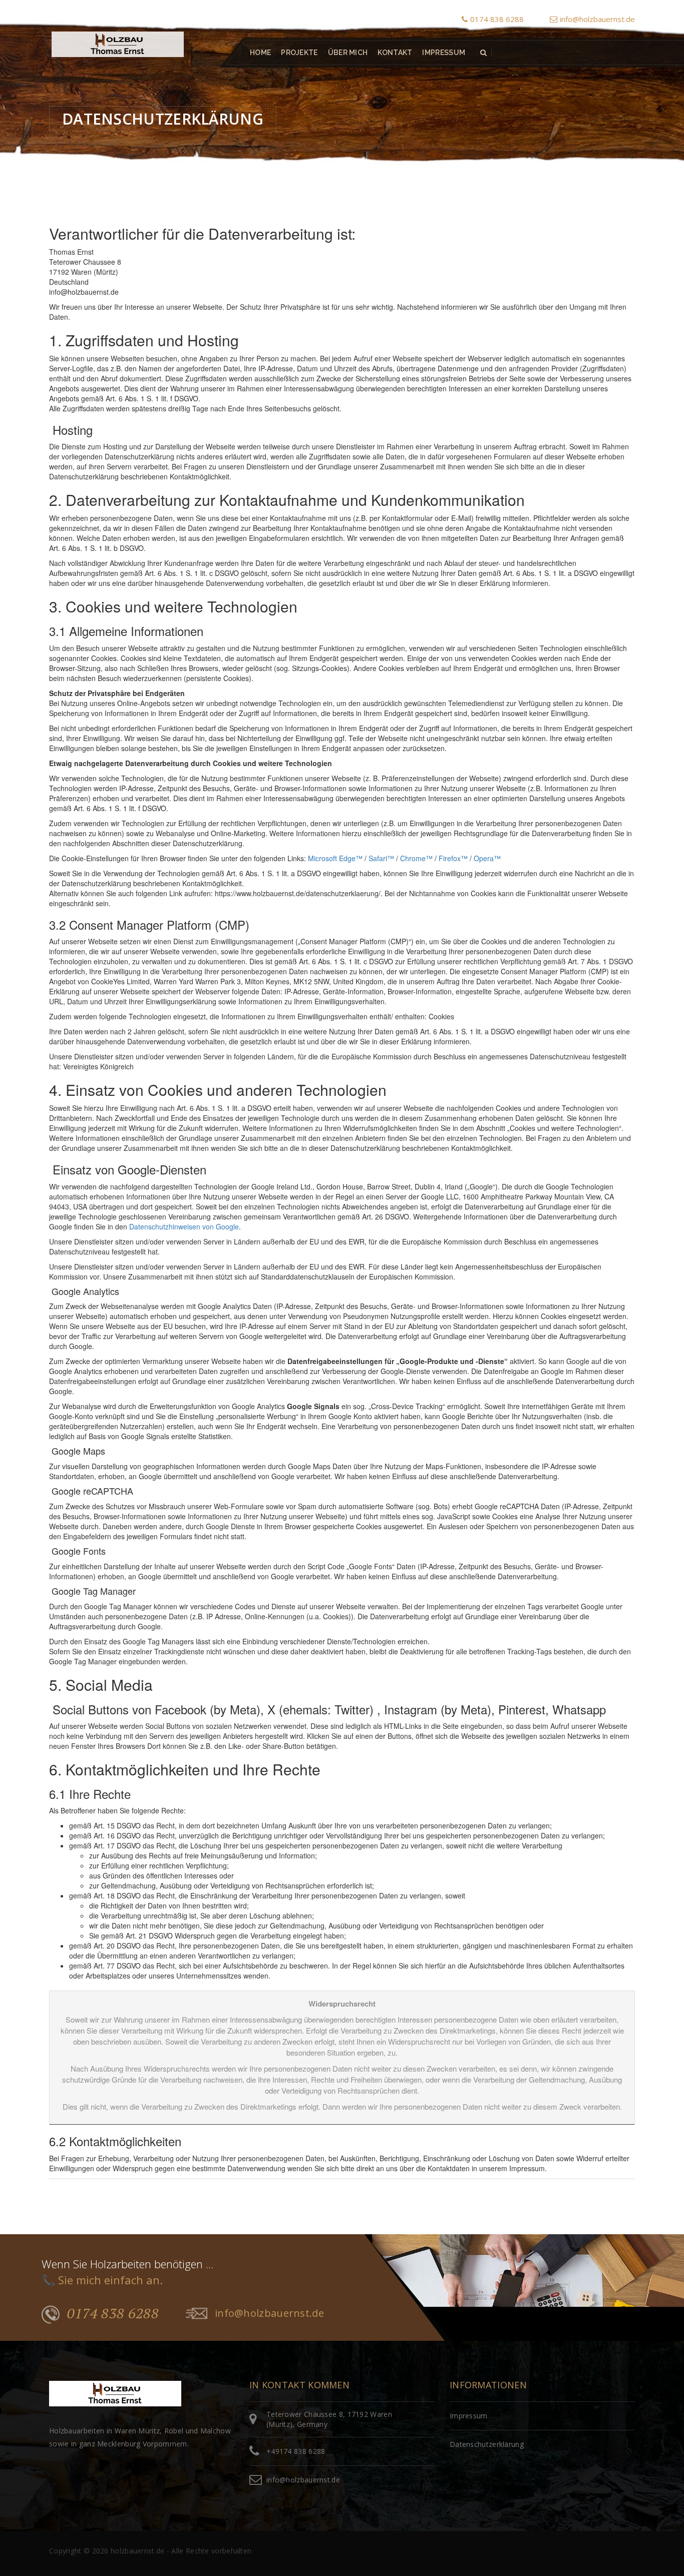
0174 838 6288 (497, 19)
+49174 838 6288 (296, 2451)
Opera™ (487, 858)
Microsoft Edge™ (335, 858)
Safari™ (381, 858)
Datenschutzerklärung (487, 2444)
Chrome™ (416, 858)
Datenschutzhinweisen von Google (184, 1226)
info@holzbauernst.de (597, 19)
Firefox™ (453, 858)
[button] (483, 53)
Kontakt (395, 53)
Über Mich (348, 53)
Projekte (299, 53)
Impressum (444, 53)
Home (260, 53)
